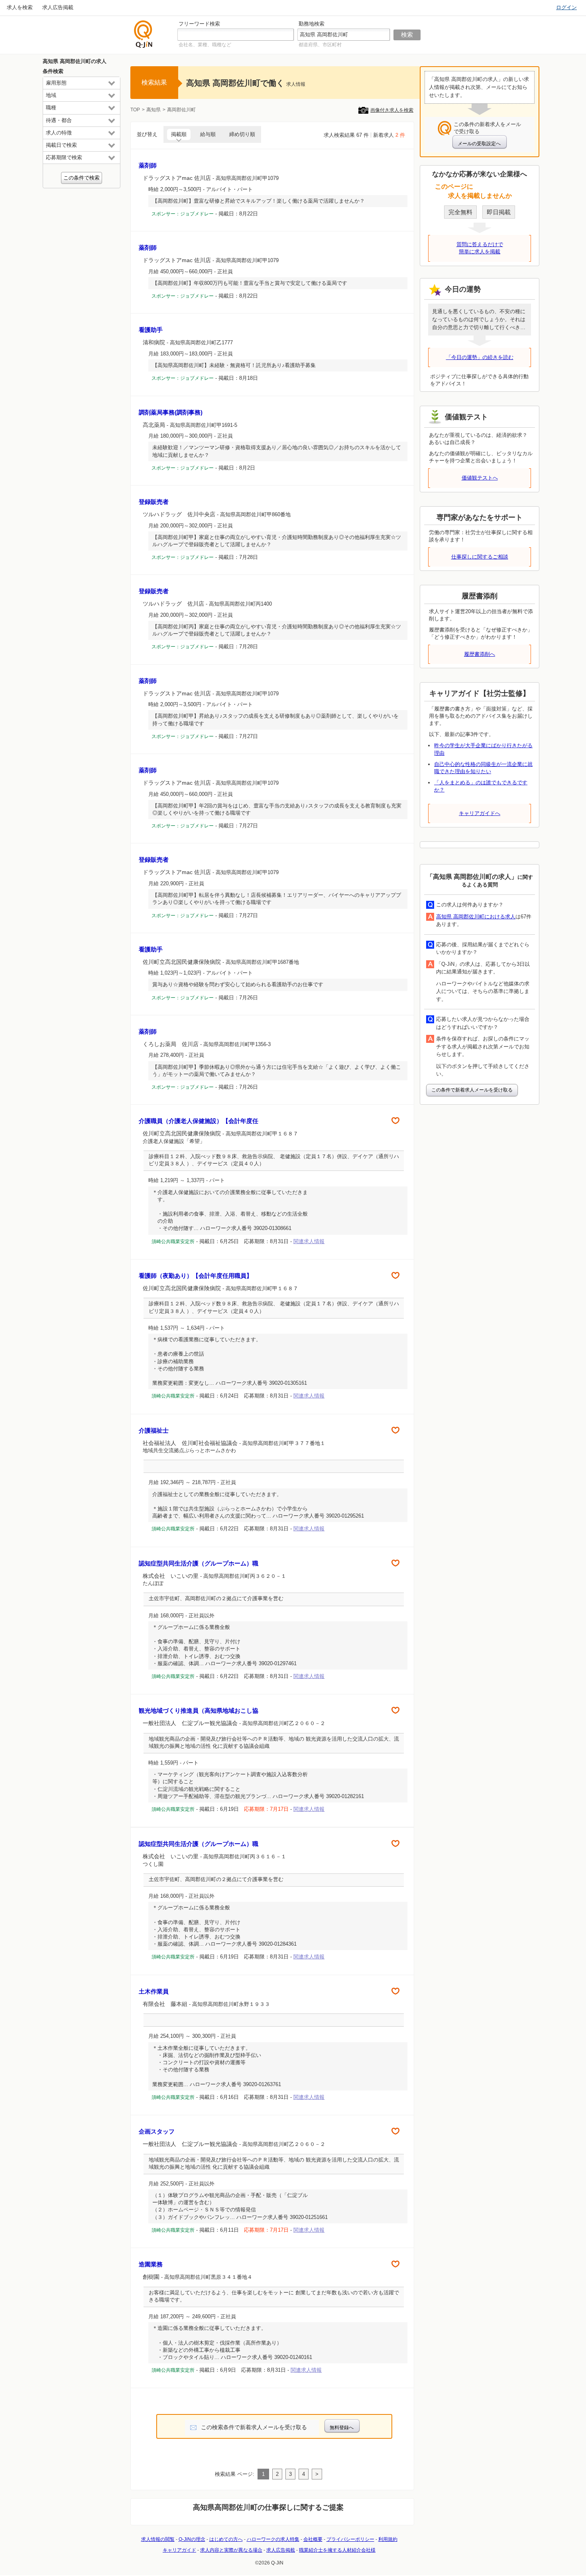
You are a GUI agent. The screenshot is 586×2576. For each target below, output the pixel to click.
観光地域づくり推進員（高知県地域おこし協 (199, 1710)
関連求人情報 (309, 1241)
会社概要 (313, 2539)
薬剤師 (148, 165)
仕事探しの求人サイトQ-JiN (144, 34)
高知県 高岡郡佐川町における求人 (476, 917)
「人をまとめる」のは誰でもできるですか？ (481, 786)
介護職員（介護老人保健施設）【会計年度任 (199, 1121)
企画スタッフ (157, 2131)
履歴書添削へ (480, 654)
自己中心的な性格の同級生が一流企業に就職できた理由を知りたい (483, 768)
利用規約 (388, 2539)
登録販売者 (154, 502)
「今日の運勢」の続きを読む (480, 357)
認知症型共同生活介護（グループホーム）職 (199, 1563)
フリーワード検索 (199, 24)
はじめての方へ (226, 2539)
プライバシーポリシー (350, 2539)
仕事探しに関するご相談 (480, 557)
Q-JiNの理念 (192, 2539)
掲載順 (179, 134)
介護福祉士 (154, 1430)
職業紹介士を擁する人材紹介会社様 (337, 2550)
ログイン (566, 7)
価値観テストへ (480, 478)
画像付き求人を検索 (392, 110)
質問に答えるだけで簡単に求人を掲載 (480, 248)
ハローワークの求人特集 (273, 2539)
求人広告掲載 (58, 7)
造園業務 (151, 2264)
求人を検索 (20, 7)
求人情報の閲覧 (158, 2539)
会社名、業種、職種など (205, 45)
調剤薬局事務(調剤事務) (171, 412)
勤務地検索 (312, 24)
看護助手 (151, 330)
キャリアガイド (179, 2550)
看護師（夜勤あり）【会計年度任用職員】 (196, 1276)
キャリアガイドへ (480, 813)
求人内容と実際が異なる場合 (231, 2550)
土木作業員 (154, 1991)
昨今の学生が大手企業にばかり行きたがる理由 (483, 749)
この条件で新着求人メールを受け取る (472, 1090)
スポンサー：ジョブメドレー (183, 214)
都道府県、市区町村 (320, 45)
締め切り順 (242, 134)
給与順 (208, 134)
